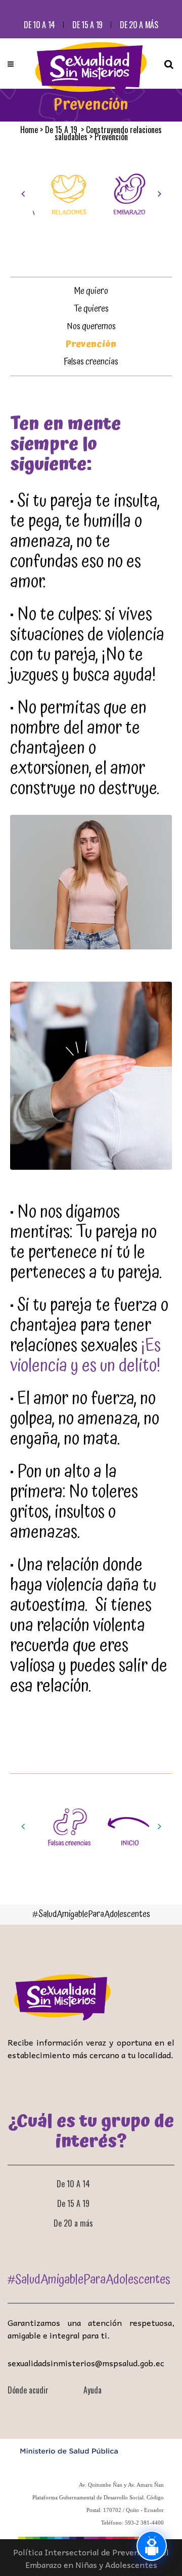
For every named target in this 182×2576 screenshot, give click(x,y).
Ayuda (93, 2390)
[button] (23, 194)
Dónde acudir (28, 2390)
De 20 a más (139, 25)
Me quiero (91, 291)
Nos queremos (91, 326)
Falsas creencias (91, 362)
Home (29, 130)
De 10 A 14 (39, 25)
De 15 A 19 (87, 25)
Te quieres (91, 309)
